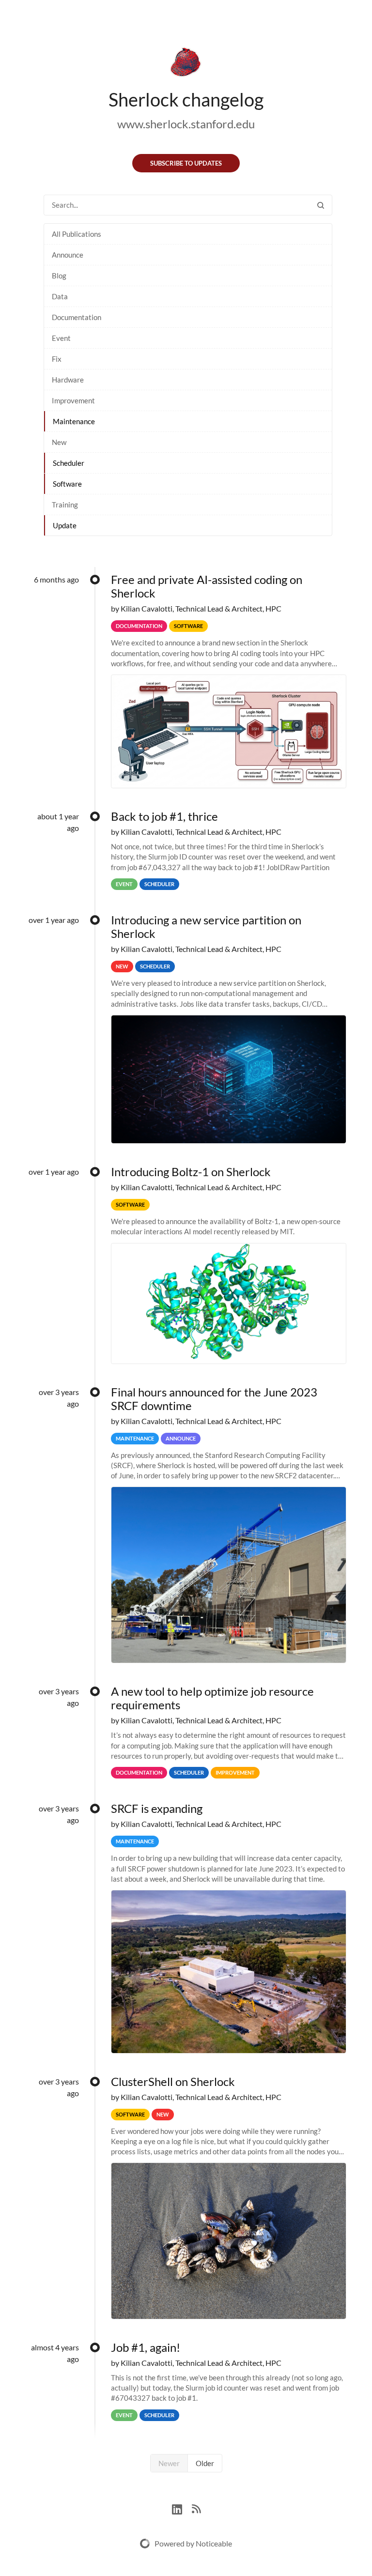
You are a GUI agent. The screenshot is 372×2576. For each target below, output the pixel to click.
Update (65, 525)
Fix (57, 359)
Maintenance (74, 421)
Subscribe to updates (186, 163)
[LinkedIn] (182, 2508)
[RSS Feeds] (196, 2508)
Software (67, 484)
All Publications (77, 234)
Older (205, 2463)
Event (61, 338)
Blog (59, 276)
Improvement (73, 400)
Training (65, 505)
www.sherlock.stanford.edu (186, 124)
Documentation (77, 317)
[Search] (321, 205)
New (59, 442)
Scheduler (69, 463)
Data (60, 296)
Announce (68, 255)
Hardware (68, 380)
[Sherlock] (186, 64)
